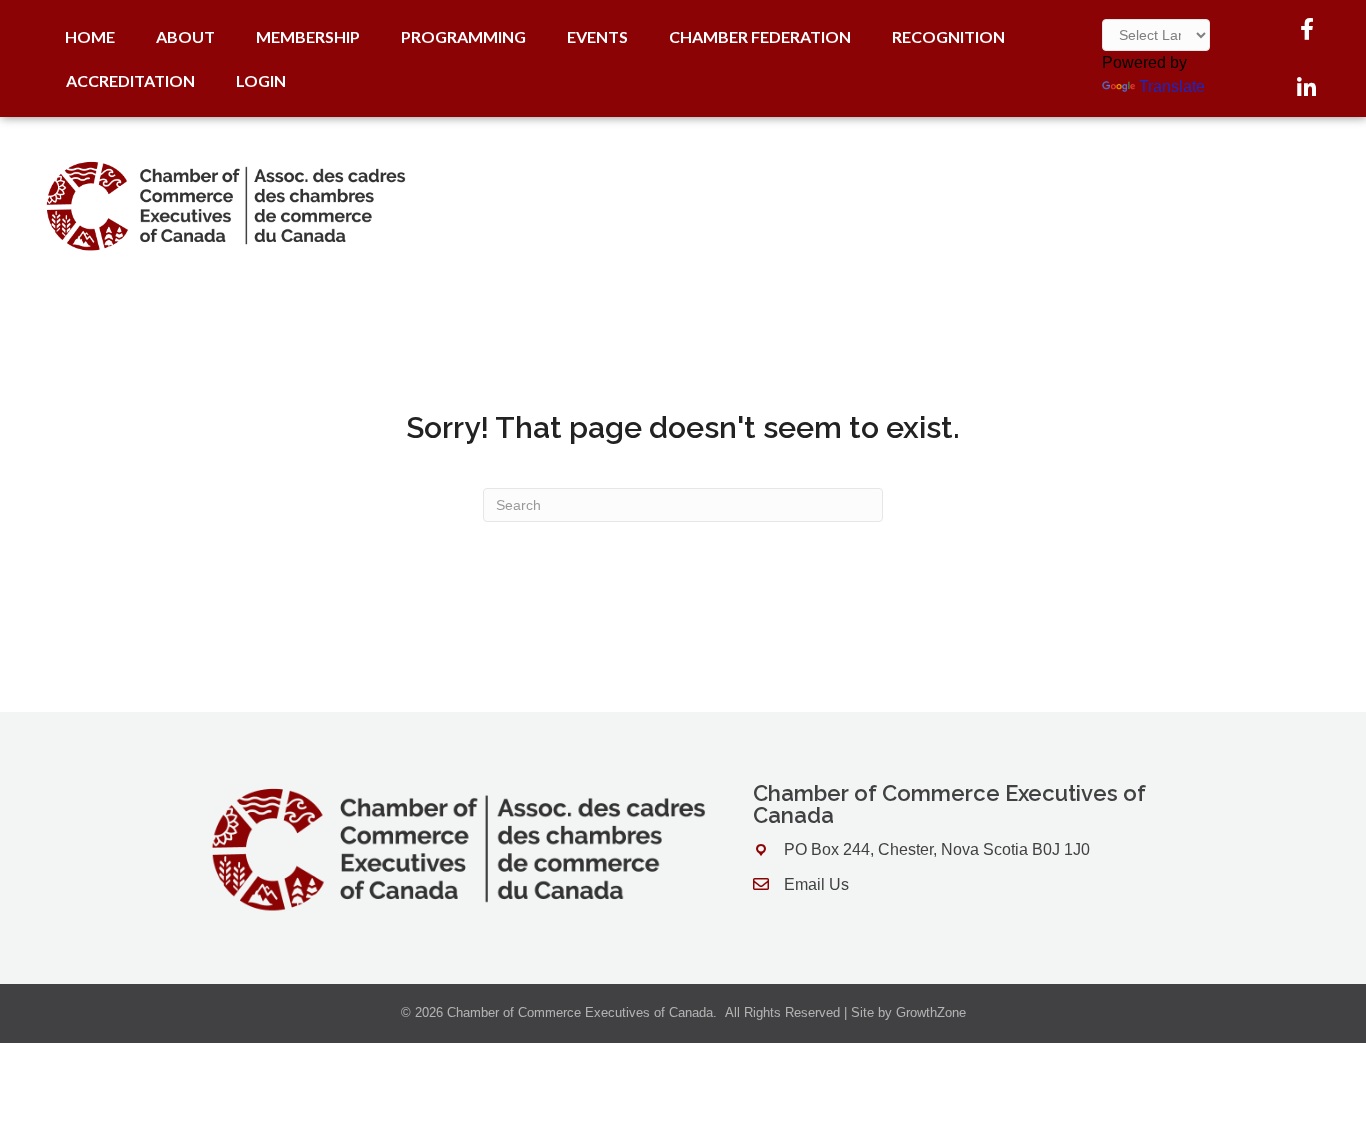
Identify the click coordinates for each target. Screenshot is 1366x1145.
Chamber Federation (760, 36)
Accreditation (130, 80)
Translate (1172, 86)
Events (597, 36)
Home (90, 36)
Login (261, 80)
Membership (308, 36)
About (185, 36)
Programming (463, 36)
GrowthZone (931, 1012)
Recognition (948, 36)
